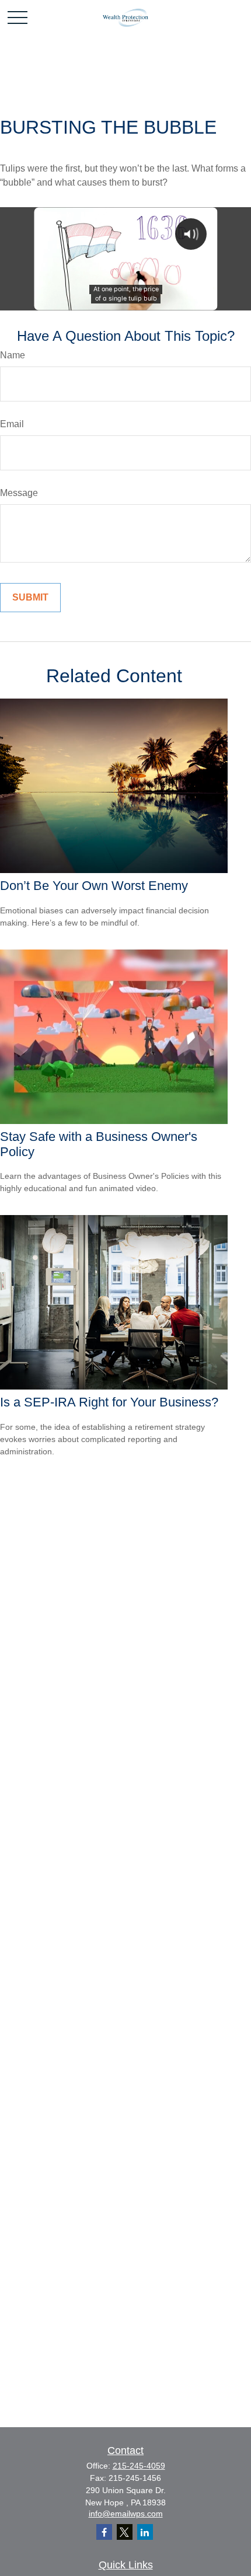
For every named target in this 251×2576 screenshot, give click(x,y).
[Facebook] (104, 2532)
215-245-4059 (139, 2466)
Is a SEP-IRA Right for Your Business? (109, 1402)
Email (12, 424)
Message (19, 493)
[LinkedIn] (145, 2532)
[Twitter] (125, 2532)
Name (13, 355)
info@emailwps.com (126, 2514)
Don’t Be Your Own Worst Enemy (94, 886)
